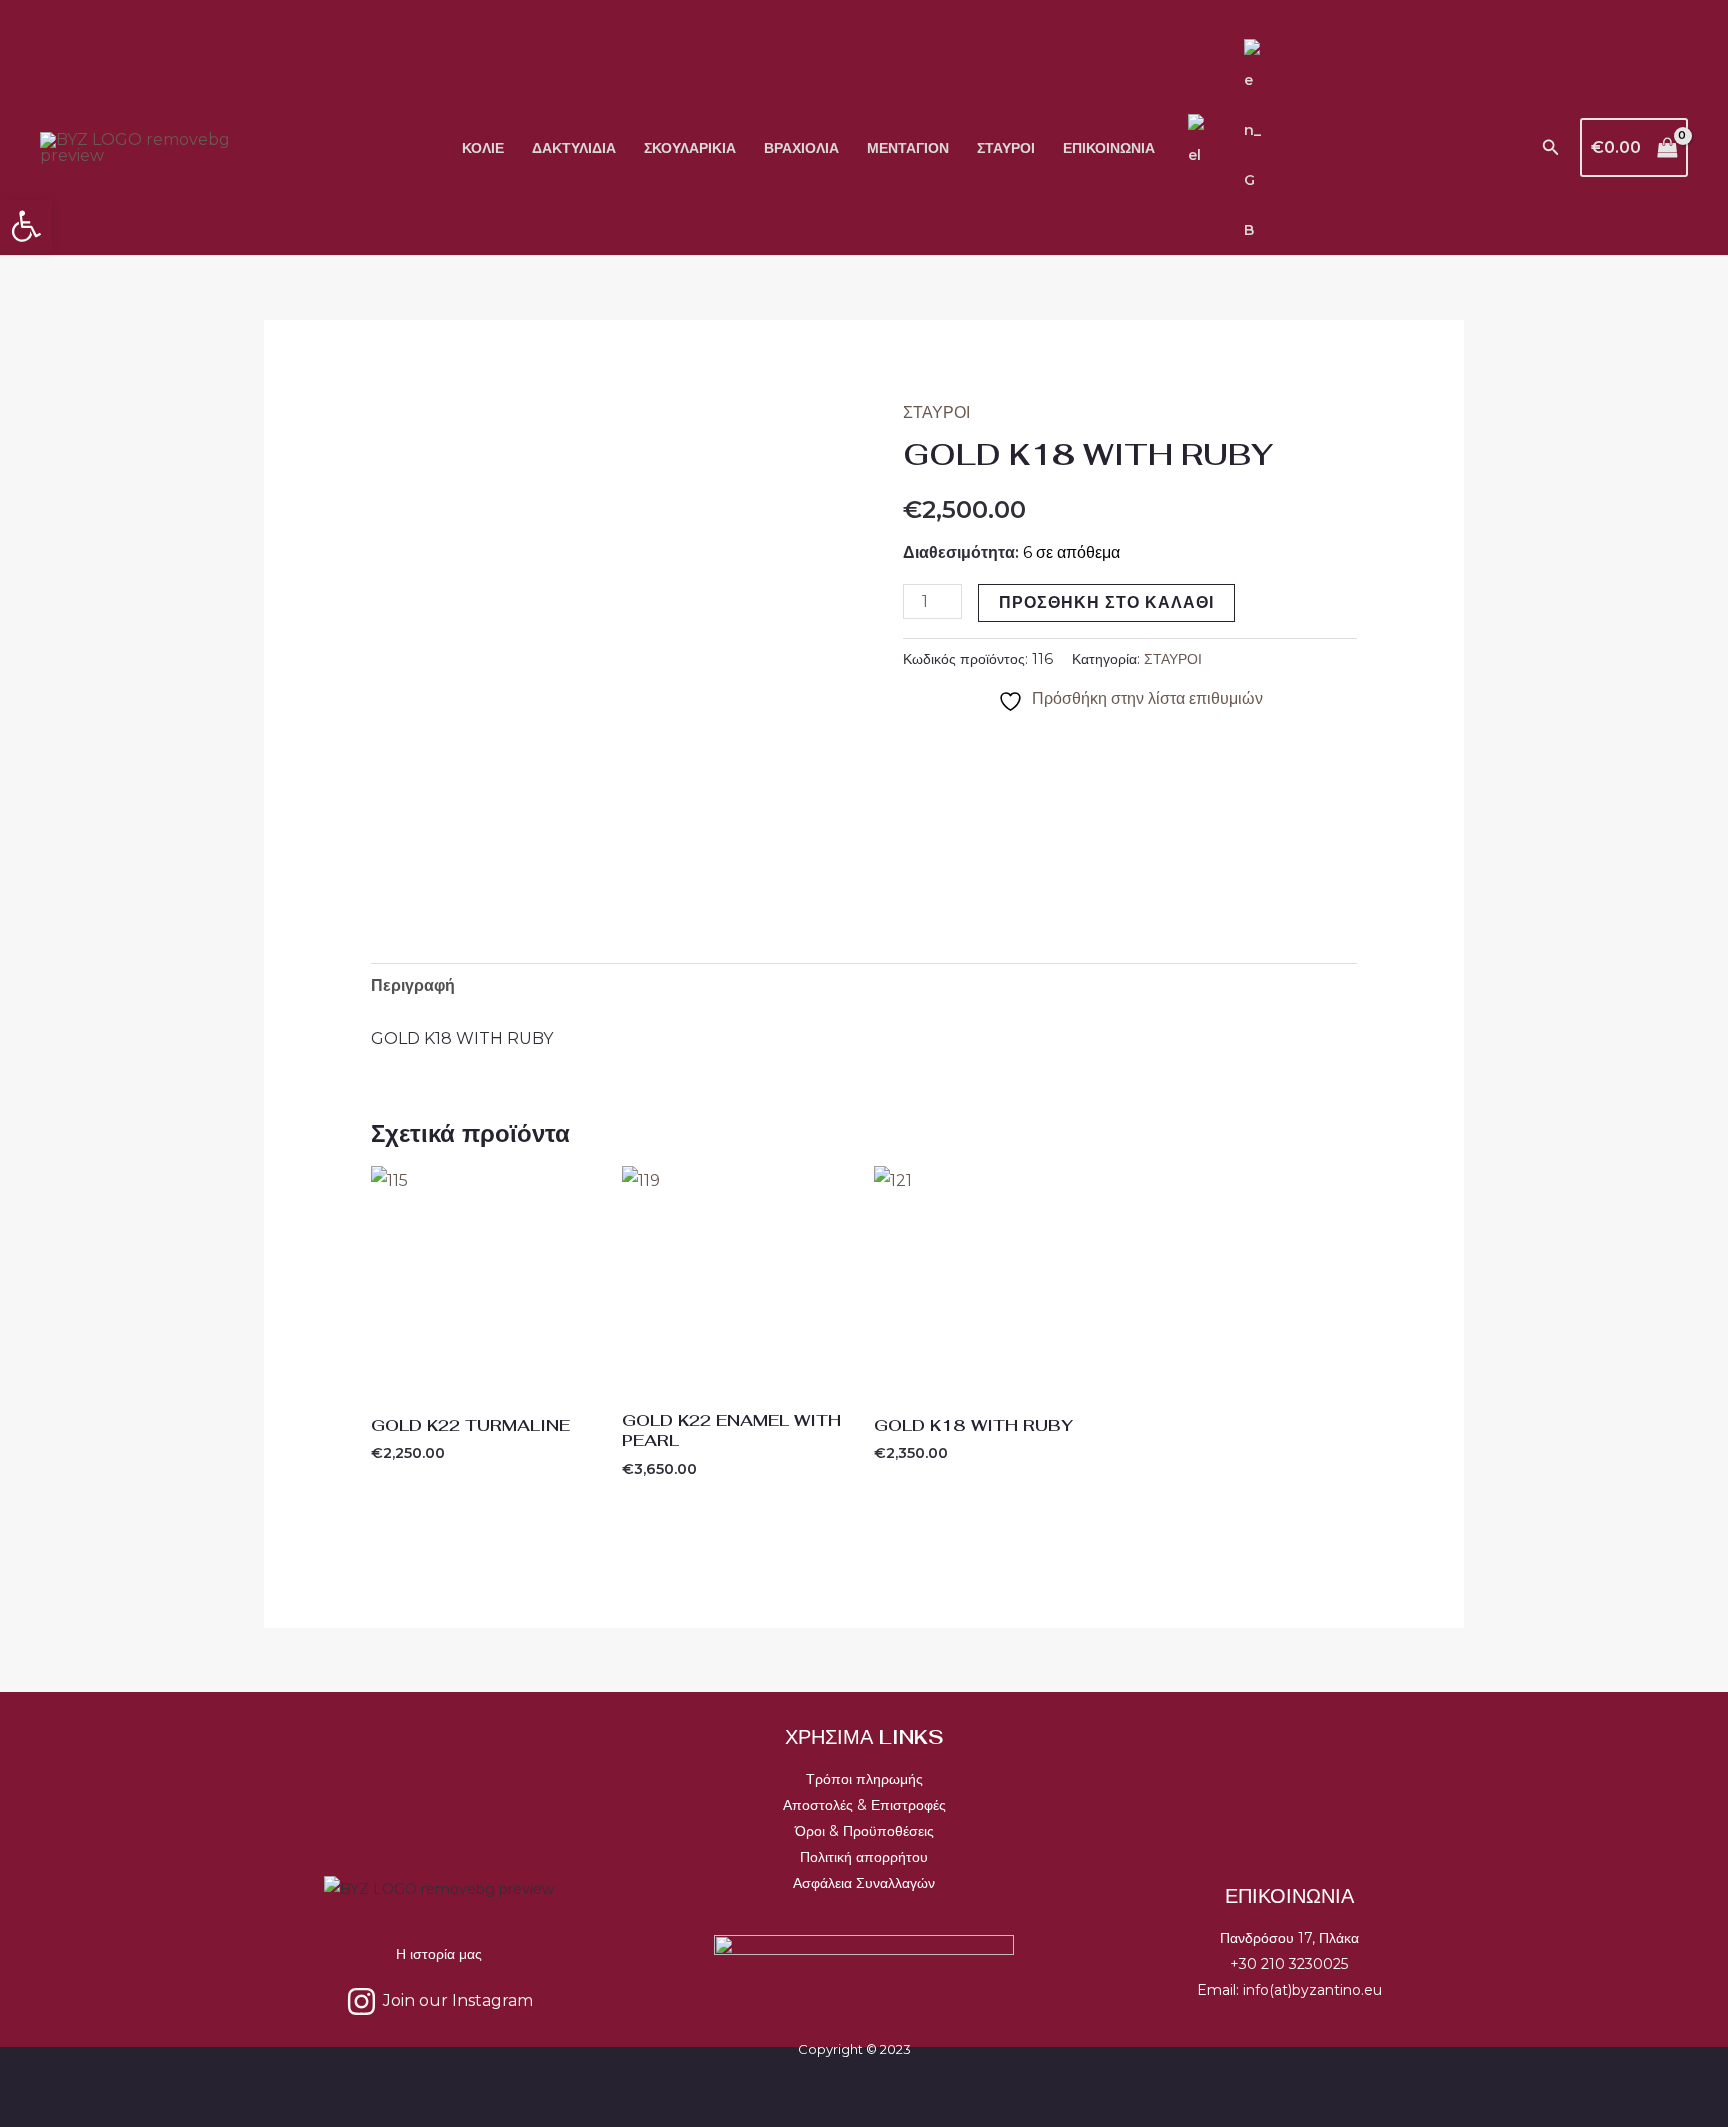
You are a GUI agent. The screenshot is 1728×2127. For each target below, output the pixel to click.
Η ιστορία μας (439, 1954)
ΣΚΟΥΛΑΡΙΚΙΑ (690, 148)
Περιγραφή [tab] (413, 985)
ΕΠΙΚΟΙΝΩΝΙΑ (1109, 148)
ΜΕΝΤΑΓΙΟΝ (908, 148)
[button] (1551, 148)
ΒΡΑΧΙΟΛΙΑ (801, 148)
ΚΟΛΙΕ (483, 148)
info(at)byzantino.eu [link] (1312, 1990)
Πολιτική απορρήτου (864, 1857)
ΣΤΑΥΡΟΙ (1006, 148)
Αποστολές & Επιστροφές (864, 1805)
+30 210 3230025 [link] (1289, 1964)
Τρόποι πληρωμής (864, 1779)
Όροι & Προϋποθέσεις (864, 1831)
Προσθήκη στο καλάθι (1106, 602)
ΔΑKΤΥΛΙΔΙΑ (574, 148)
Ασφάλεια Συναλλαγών (864, 1883)
